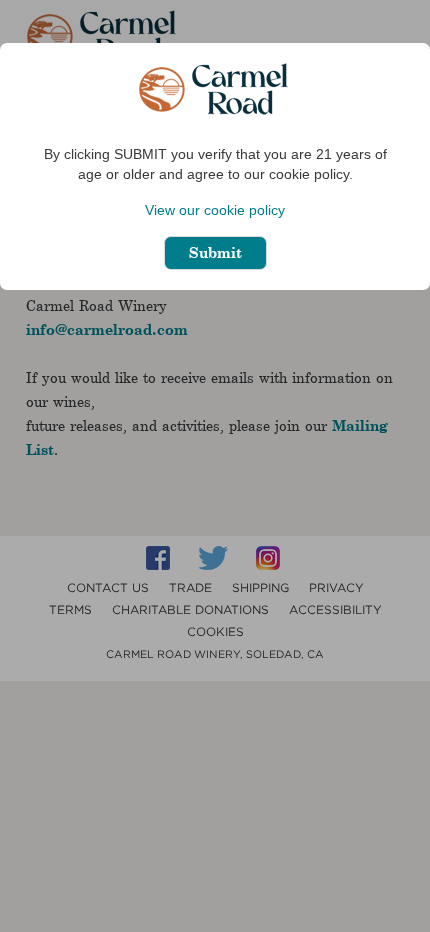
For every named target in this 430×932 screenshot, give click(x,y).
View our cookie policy (215, 210)
